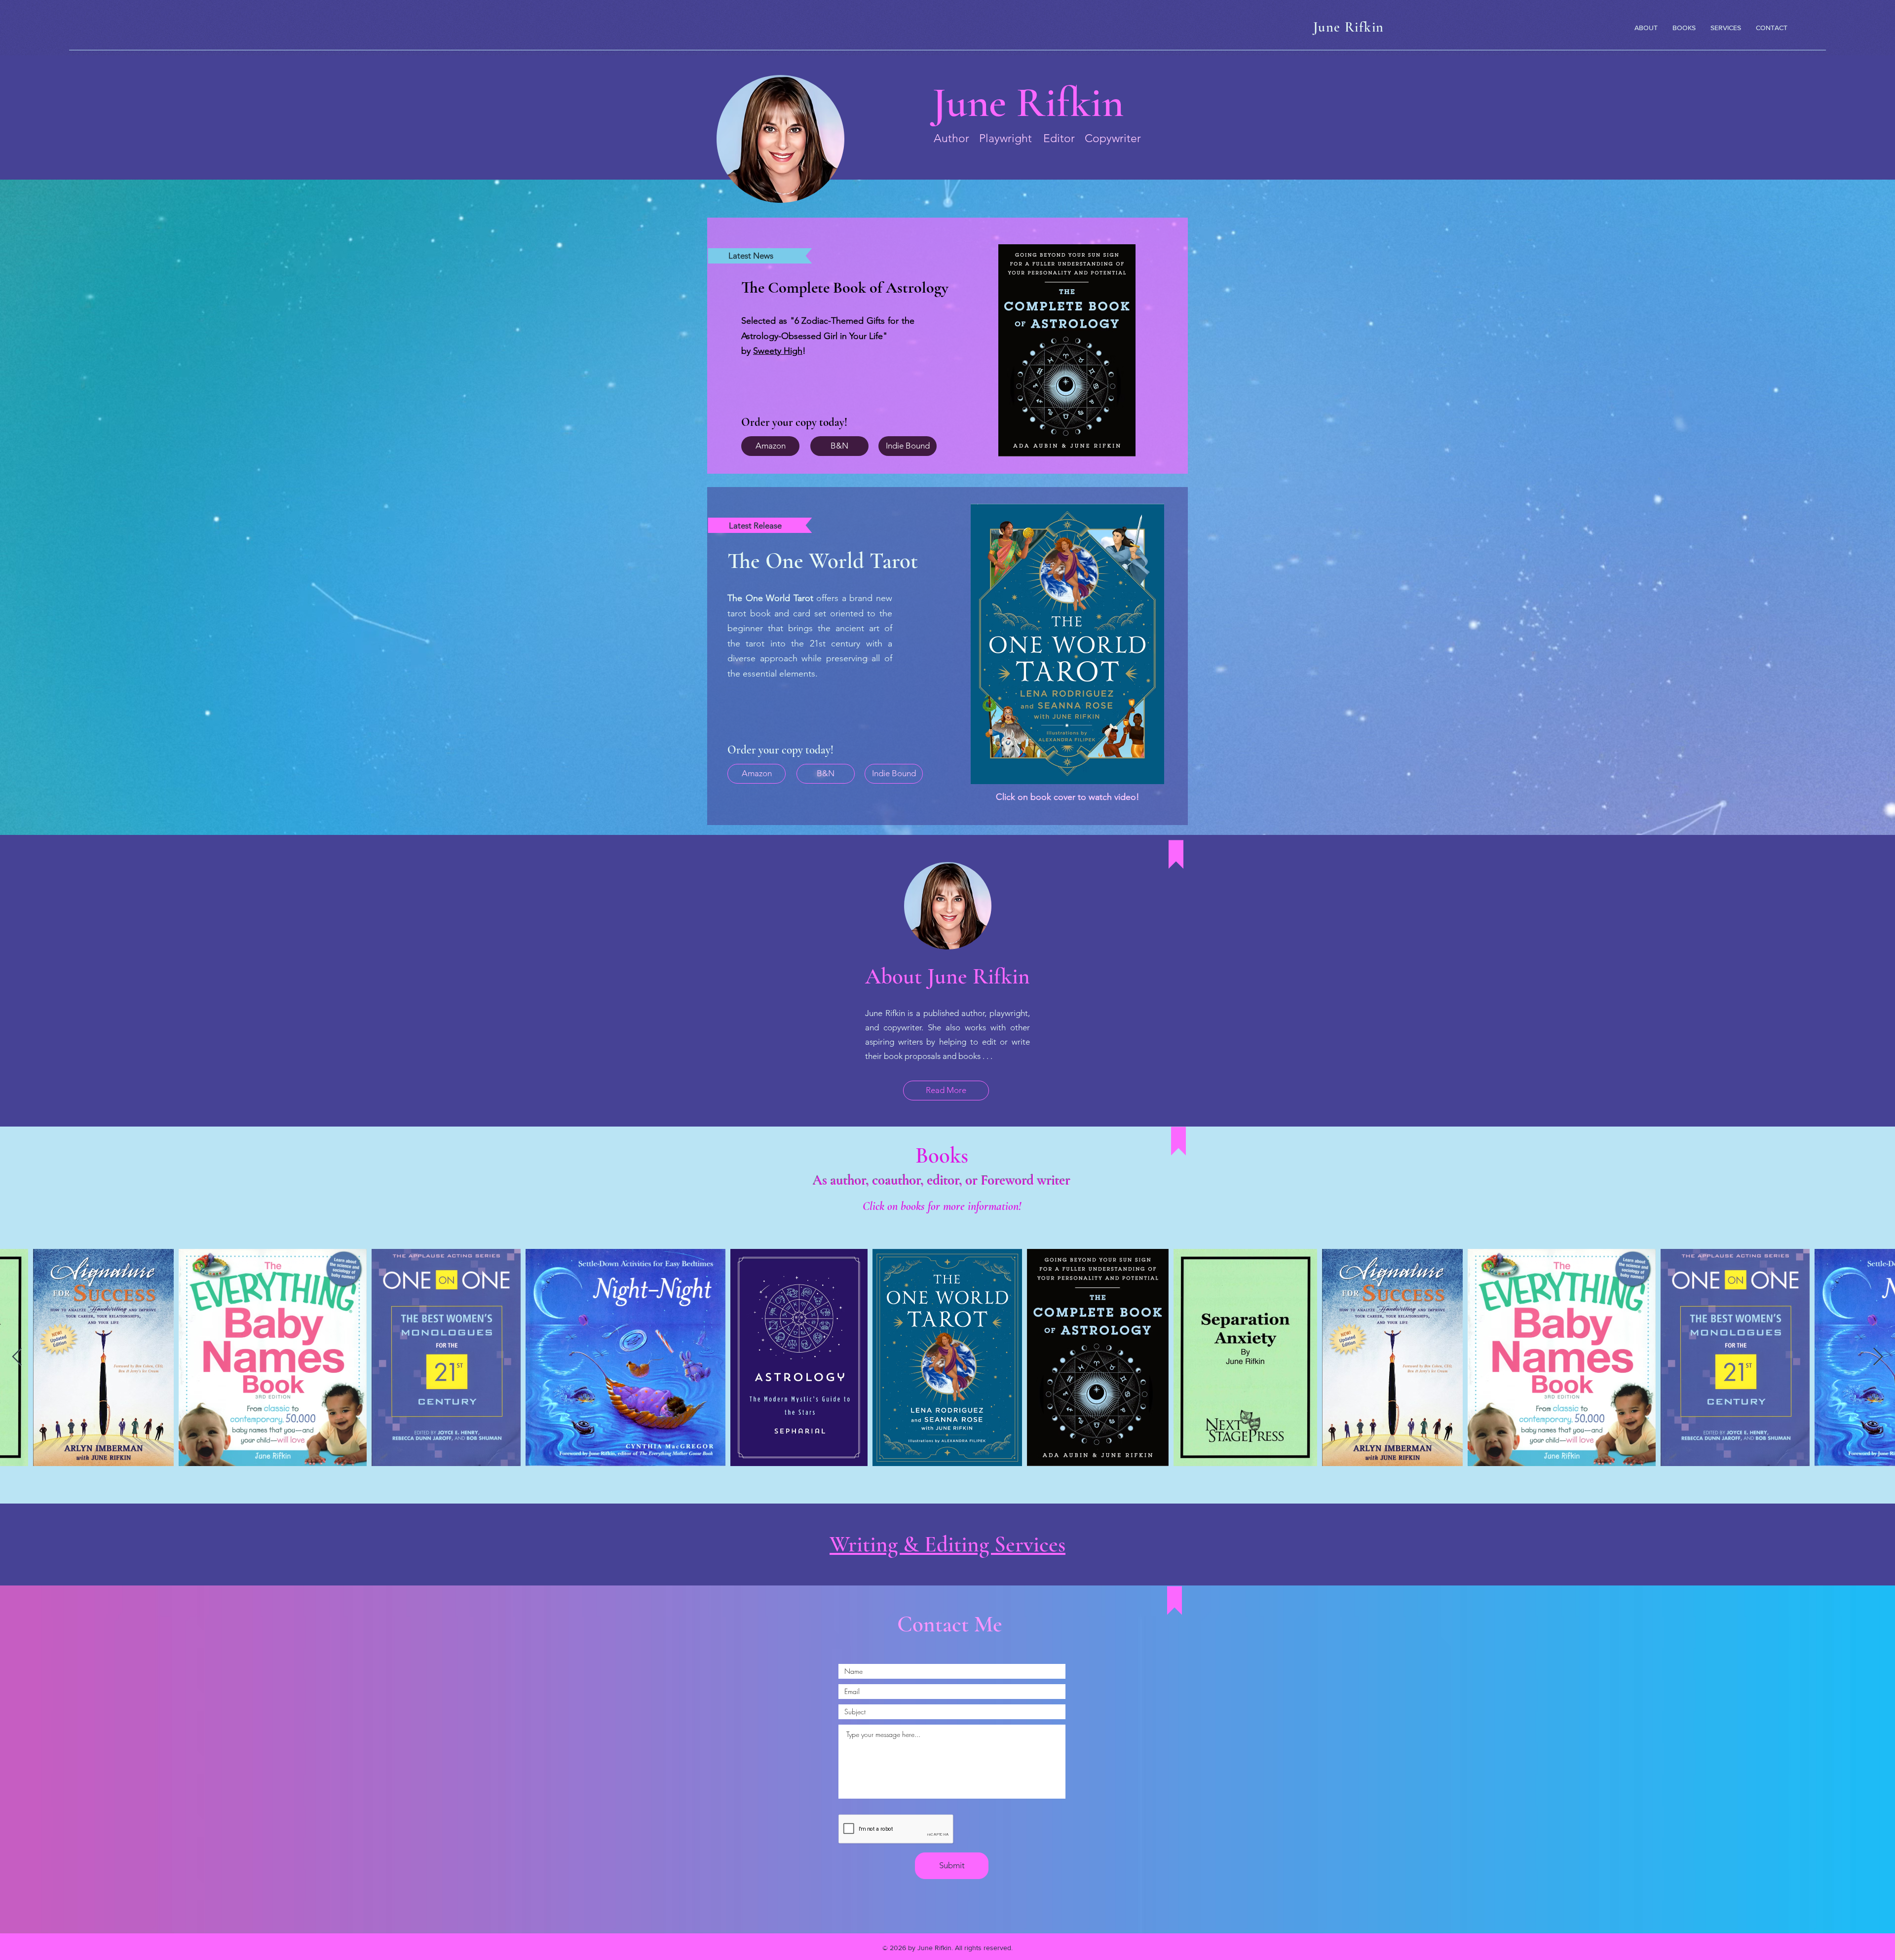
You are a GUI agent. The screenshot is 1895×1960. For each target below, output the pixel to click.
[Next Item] (1878, 1357)
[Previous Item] (17, 1357)
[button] (1067, 644)
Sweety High (778, 351)
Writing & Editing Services (947, 1544)
